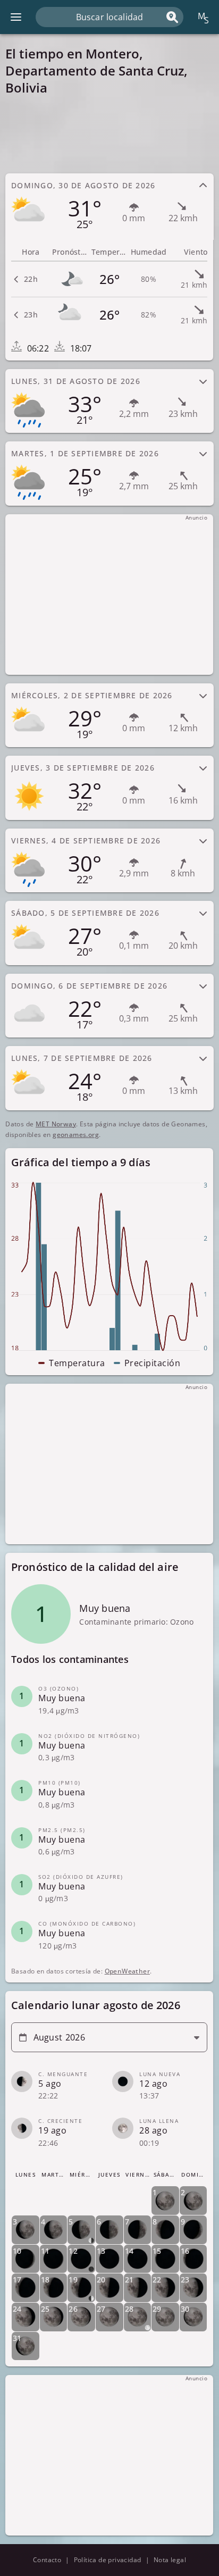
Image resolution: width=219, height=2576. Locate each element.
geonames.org (76, 1135)
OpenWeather (127, 1971)
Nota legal (170, 2560)
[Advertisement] (109, 134)
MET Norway (56, 1124)
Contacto (47, 2560)
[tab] (109, 206)
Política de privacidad (108, 2560)
